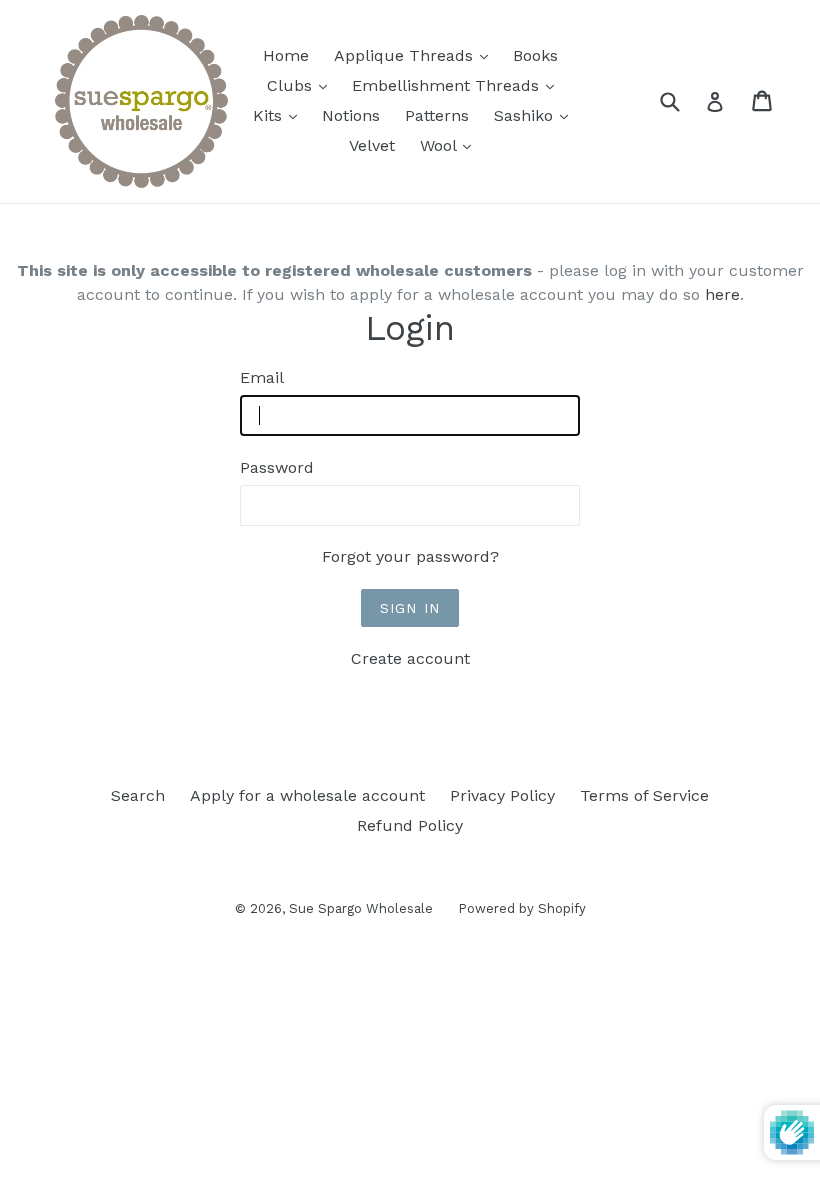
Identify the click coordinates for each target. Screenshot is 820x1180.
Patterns (437, 115)
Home (286, 55)
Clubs (302, 85)
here (722, 294)
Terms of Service (644, 795)
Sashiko (536, 115)
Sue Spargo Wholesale (361, 908)
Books (535, 55)
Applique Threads (416, 55)
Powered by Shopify (522, 908)
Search (138, 795)
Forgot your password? (410, 556)
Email (262, 377)
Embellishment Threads (458, 85)
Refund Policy (410, 825)
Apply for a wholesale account (307, 795)
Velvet (372, 145)
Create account (410, 658)
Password (277, 467)
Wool (450, 145)
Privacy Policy (502, 795)
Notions (351, 115)
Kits (280, 115)
